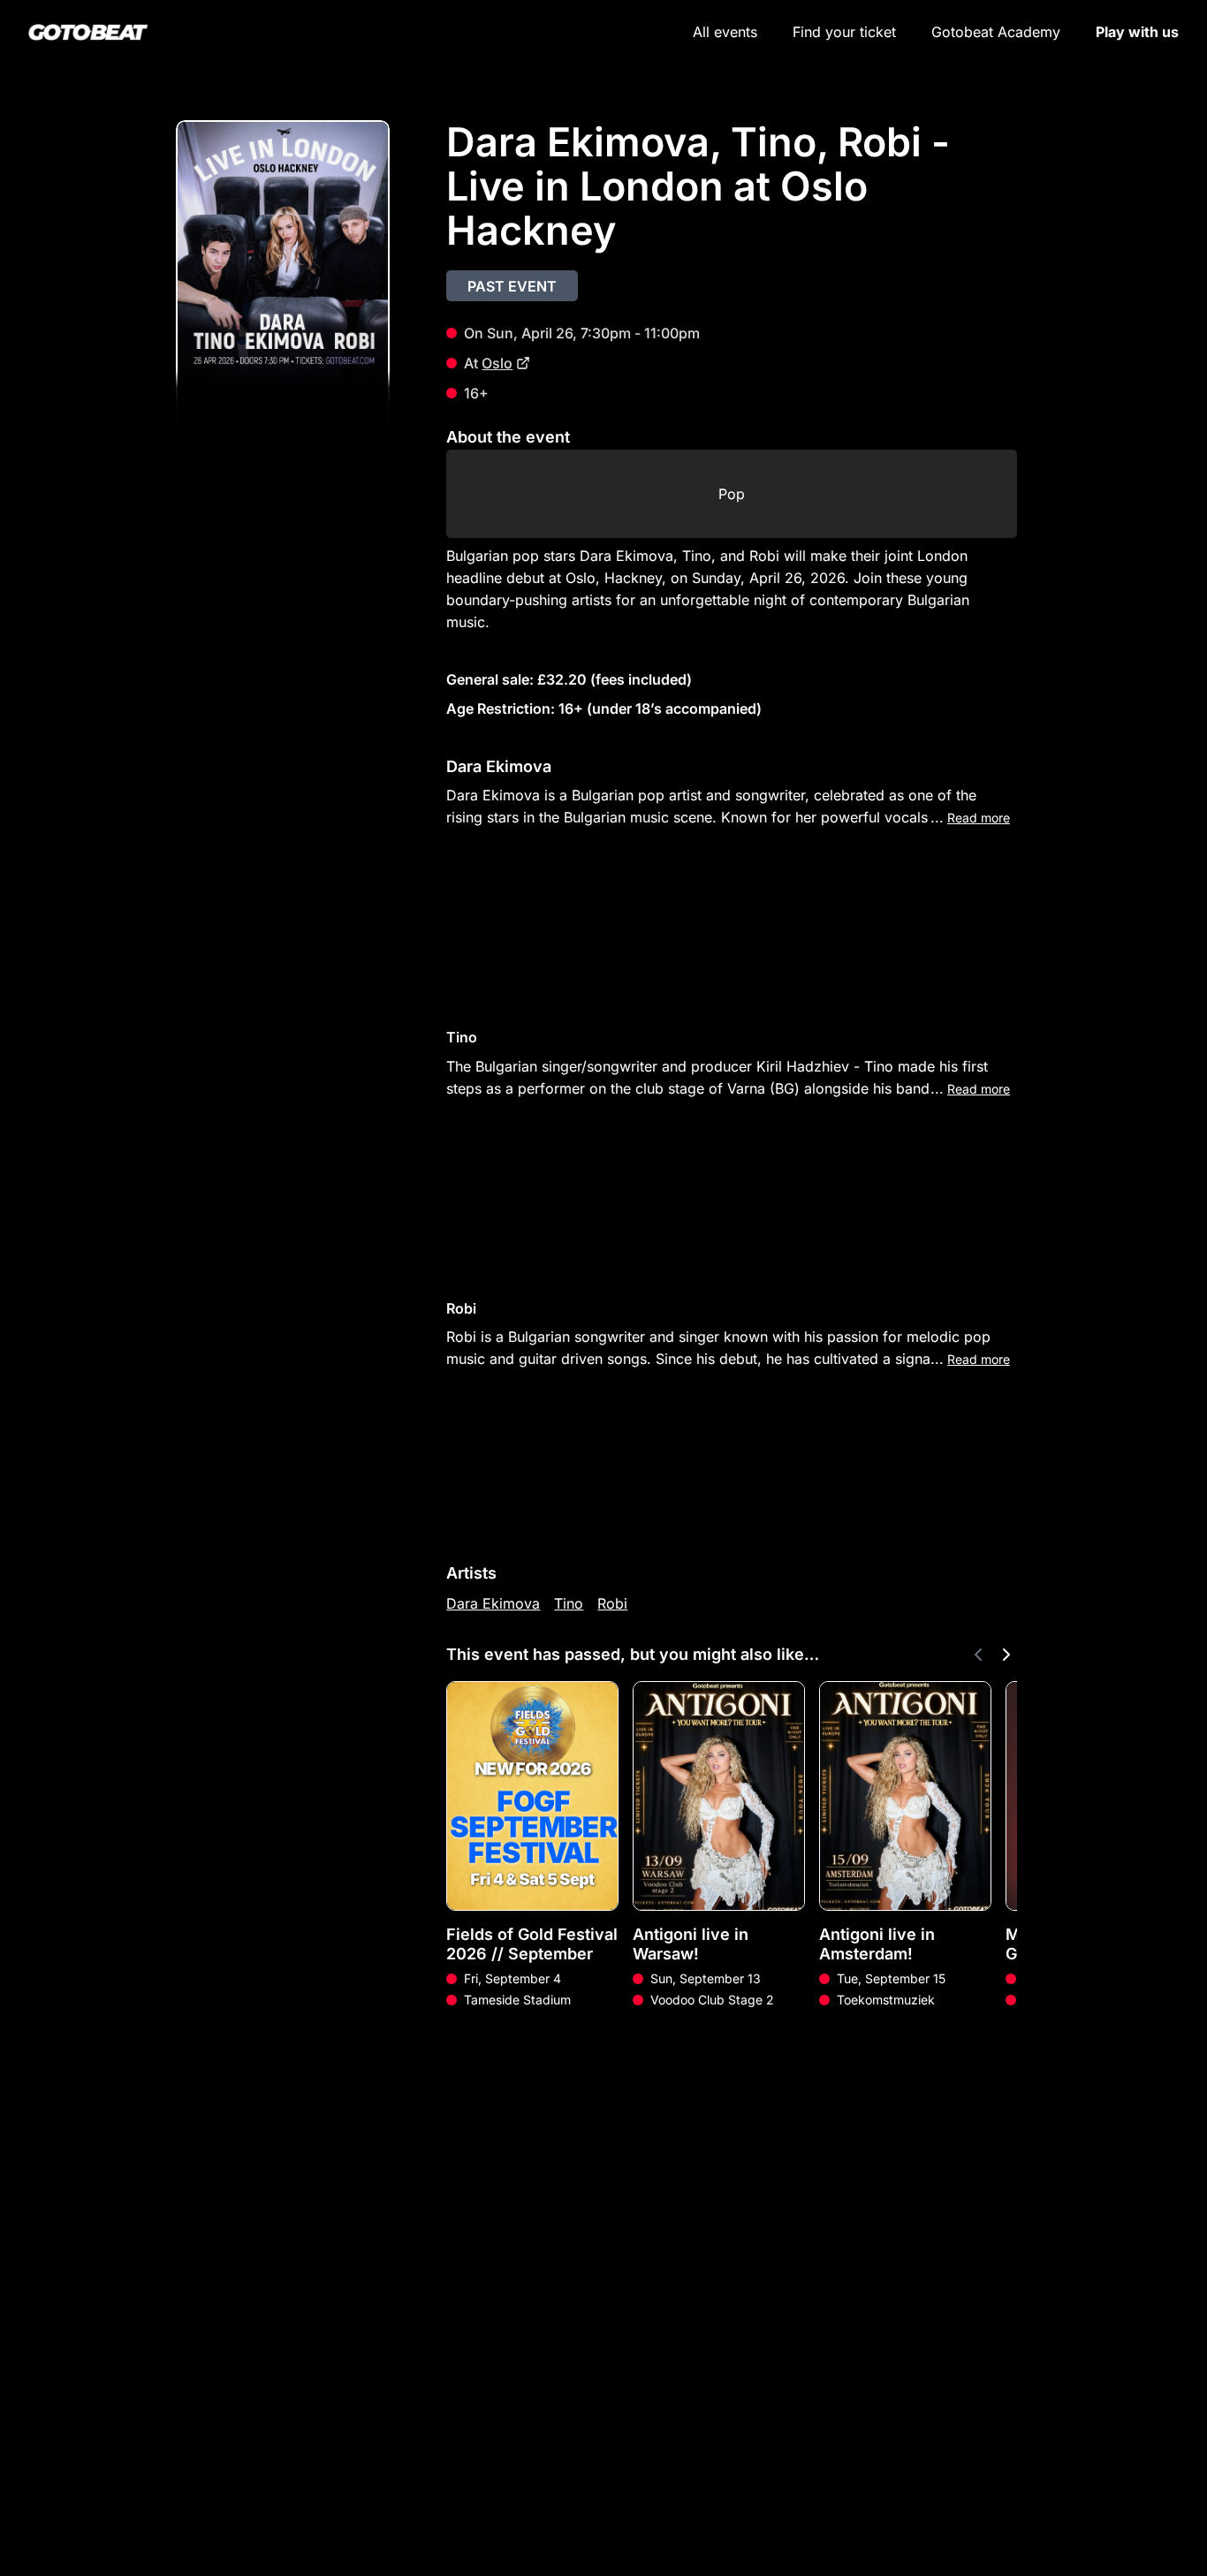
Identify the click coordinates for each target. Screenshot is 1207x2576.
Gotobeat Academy (996, 32)
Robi (612, 1603)
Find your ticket (844, 32)
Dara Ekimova (493, 1603)
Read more (979, 818)
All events (725, 32)
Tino (569, 1603)
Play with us (1137, 32)
